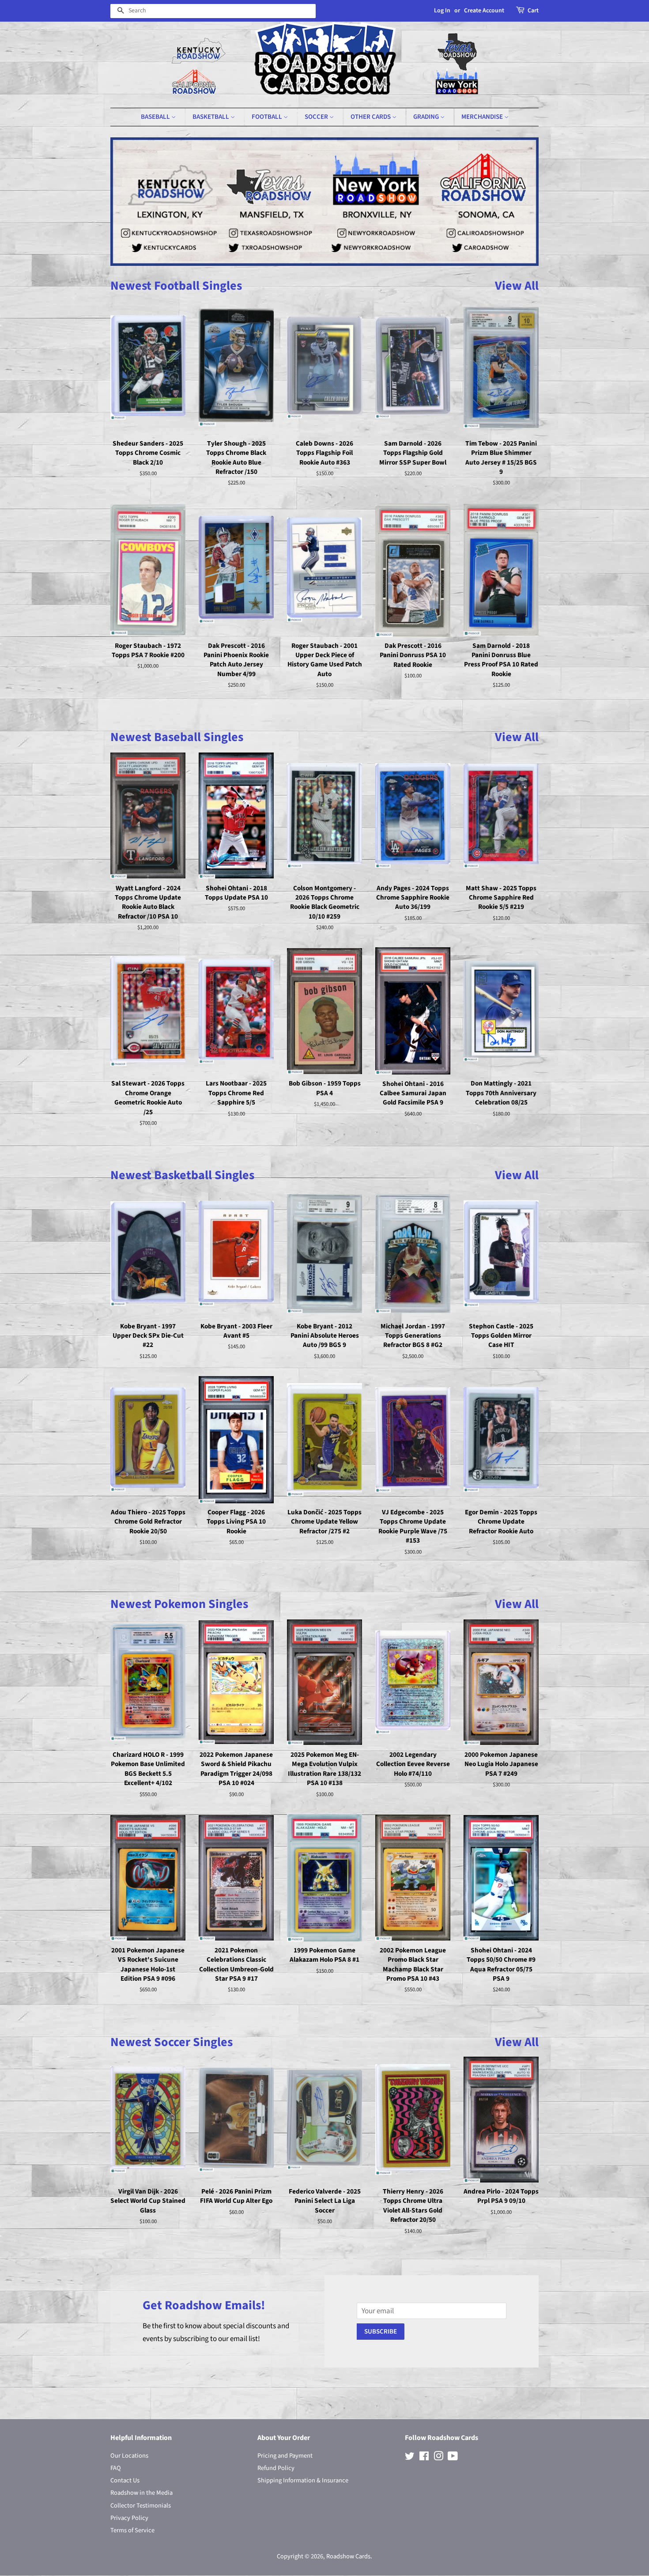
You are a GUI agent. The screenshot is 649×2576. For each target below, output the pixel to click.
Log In (442, 11)
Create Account (484, 11)
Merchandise (483, 117)
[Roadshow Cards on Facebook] (424, 2458)
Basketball (211, 117)
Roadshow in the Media (141, 2493)
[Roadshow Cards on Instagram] (438, 2458)
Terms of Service (132, 2530)
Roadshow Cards (348, 2556)
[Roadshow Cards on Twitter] (410, 2458)
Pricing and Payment (285, 2456)
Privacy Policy (129, 2518)
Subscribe (381, 2332)
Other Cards (371, 117)
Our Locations (129, 2456)
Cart (533, 11)
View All (517, 286)
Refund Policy (276, 2468)
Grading (427, 117)
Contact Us (125, 2480)
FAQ (116, 2468)
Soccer (317, 117)
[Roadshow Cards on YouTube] (453, 2458)
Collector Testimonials (141, 2506)
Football (268, 117)
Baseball (156, 117)
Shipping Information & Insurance (303, 2480)
